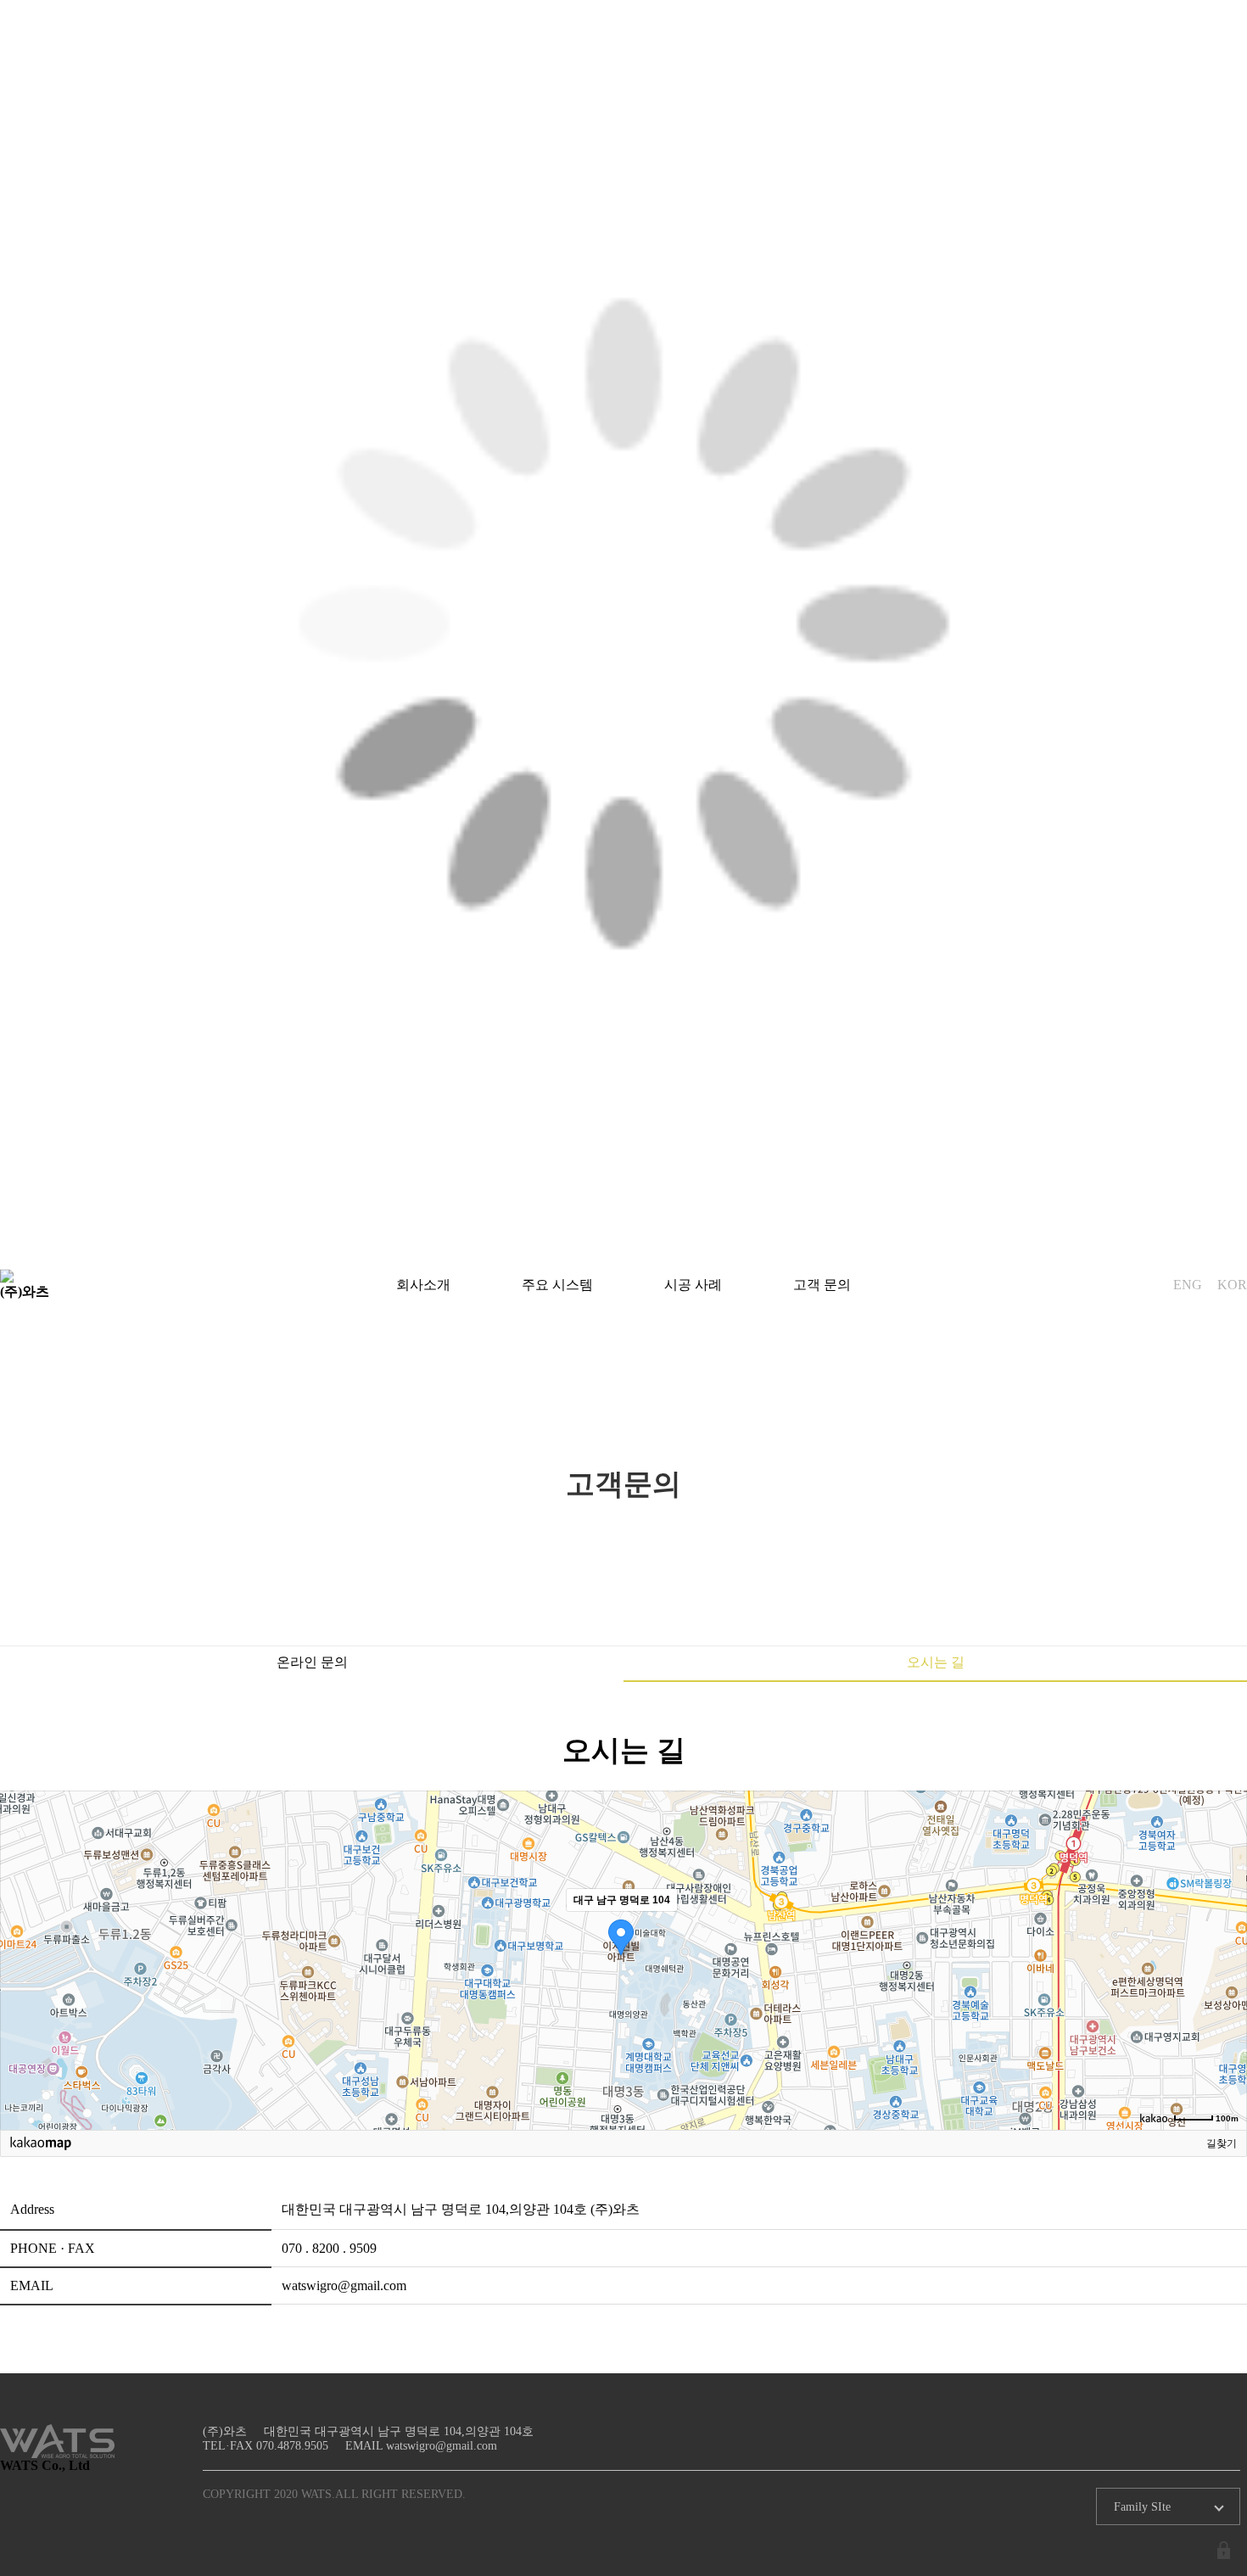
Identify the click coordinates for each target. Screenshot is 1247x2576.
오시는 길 (936, 1662)
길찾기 (1222, 2143)
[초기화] (1226, 1990)
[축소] (1226, 1958)
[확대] (1226, 1930)
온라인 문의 (312, 1662)
